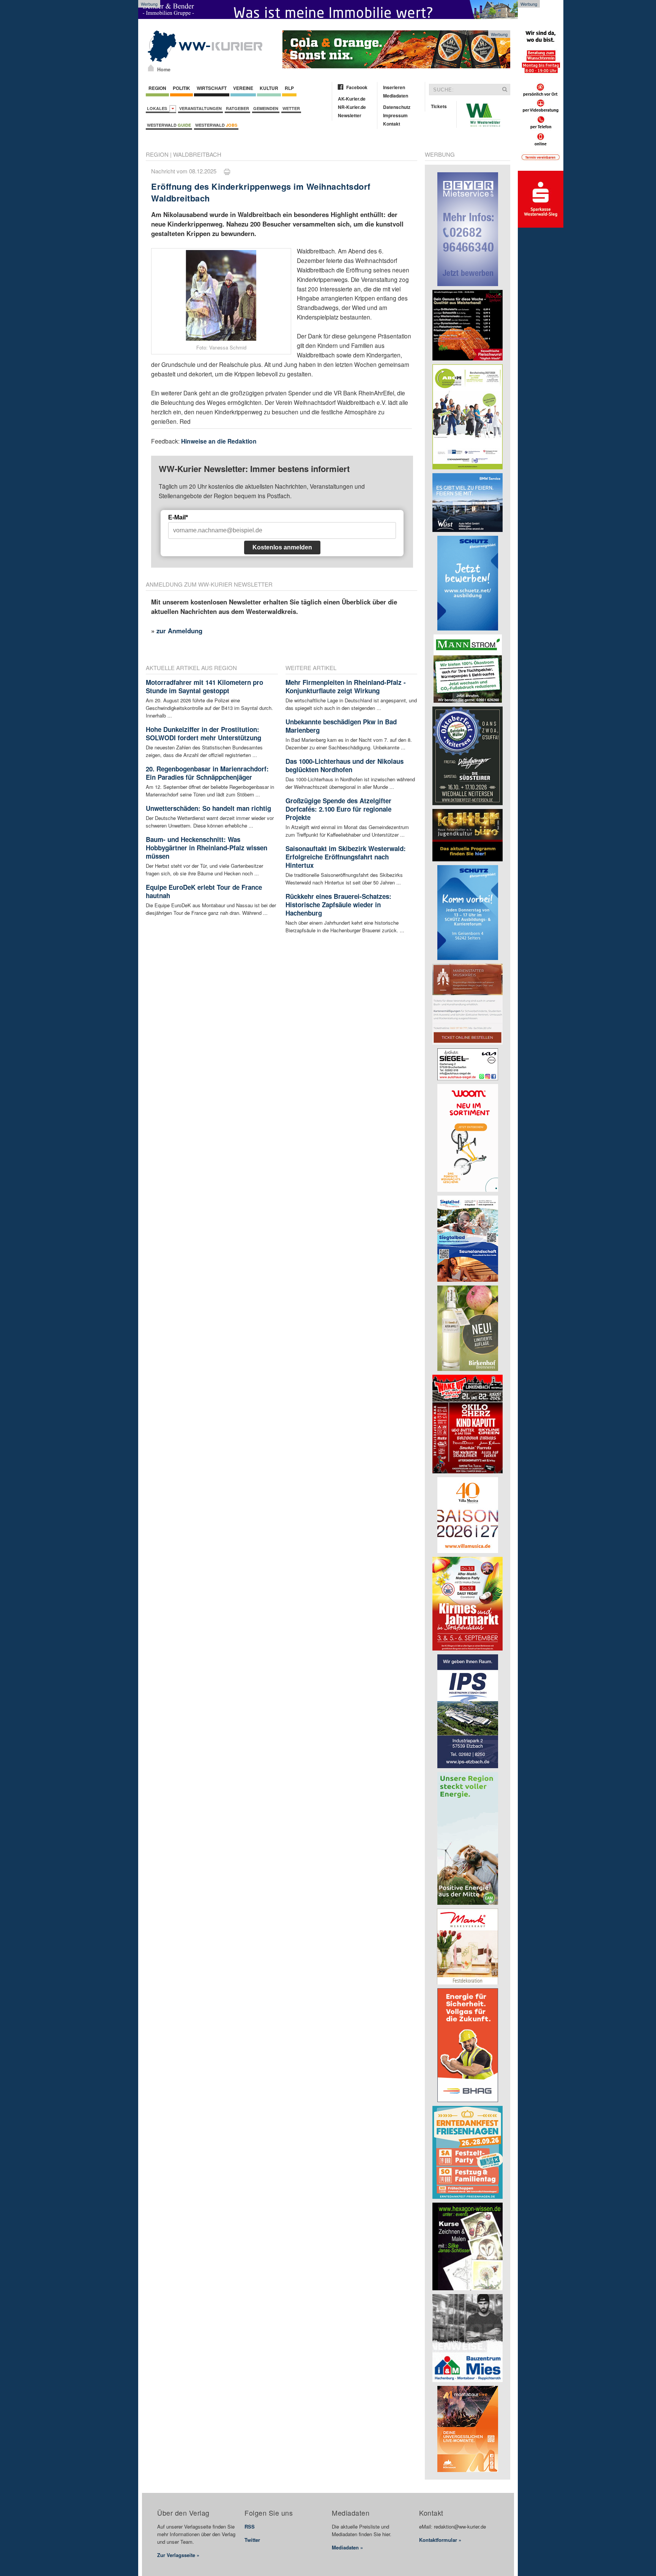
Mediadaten (396, 96)
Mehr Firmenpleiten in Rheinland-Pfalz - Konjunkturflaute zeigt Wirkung (346, 686)
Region (157, 88)
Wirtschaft (212, 88)
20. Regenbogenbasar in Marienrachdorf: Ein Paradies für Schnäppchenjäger (207, 773)
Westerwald (169, 125)
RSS (250, 2526)
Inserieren (394, 87)
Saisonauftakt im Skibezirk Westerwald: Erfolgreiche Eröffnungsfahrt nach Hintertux (346, 857)
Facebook (357, 87)
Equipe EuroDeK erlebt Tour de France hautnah (204, 891)
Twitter (252, 2540)
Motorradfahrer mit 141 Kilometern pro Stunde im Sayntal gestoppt (204, 686)
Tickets (439, 106)
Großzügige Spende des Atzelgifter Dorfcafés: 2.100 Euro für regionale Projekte (338, 809)
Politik (181, 88)
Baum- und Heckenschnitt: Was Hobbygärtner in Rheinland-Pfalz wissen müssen (207, 848)
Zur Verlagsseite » (178, 2555)
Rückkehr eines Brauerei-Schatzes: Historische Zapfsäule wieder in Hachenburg (338, 905)
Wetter (291, 108)
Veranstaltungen (200, 108)
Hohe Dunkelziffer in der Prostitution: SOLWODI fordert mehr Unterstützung (203, 733)
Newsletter (350, 115)
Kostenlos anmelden (282, 547)
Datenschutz (397, 107)
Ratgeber (237, 108)
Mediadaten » (347, 2547)
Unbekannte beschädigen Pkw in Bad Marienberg (341, 726)
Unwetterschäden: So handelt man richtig (208, 808)
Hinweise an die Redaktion (219, 441)
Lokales (158, 108)
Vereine (243, 88)
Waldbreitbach (197, 154)
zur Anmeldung (179, 631)
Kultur (269, 88)
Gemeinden (266, 108)
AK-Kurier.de (352, 99)
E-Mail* (178, 517)
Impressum (395, 115)
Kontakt (392, 124)
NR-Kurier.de (352, 107)
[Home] (151, 68)
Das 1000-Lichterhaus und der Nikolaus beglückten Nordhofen (345, 765)
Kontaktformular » (440, 2540)
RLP (289, 88)
